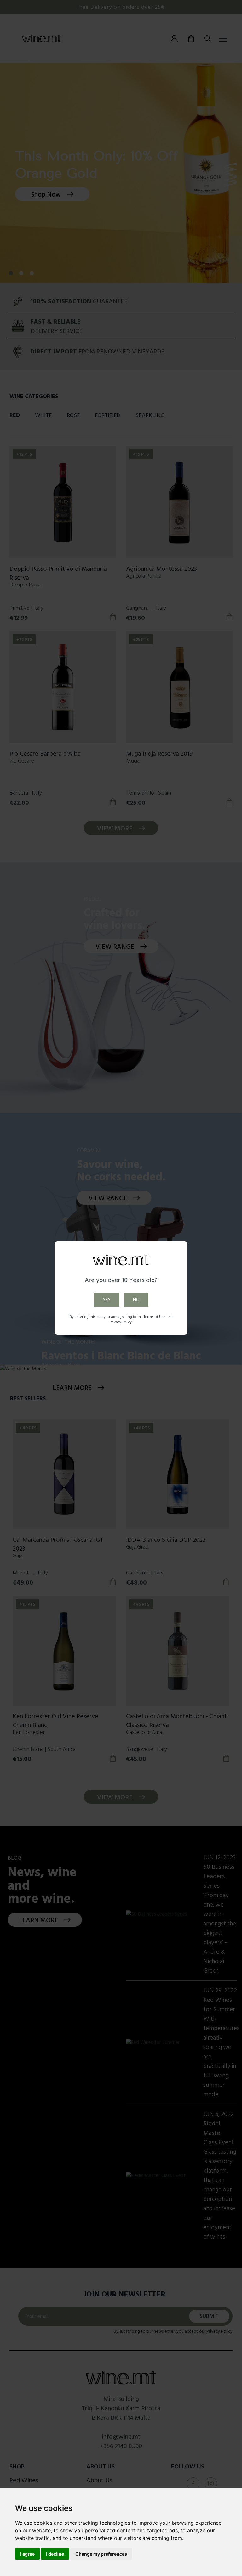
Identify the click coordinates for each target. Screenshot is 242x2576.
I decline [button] (55, 2554)
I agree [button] (27, 2554)
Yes (107, 1300)
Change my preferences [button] (101, 2554)
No (136, 1300)
